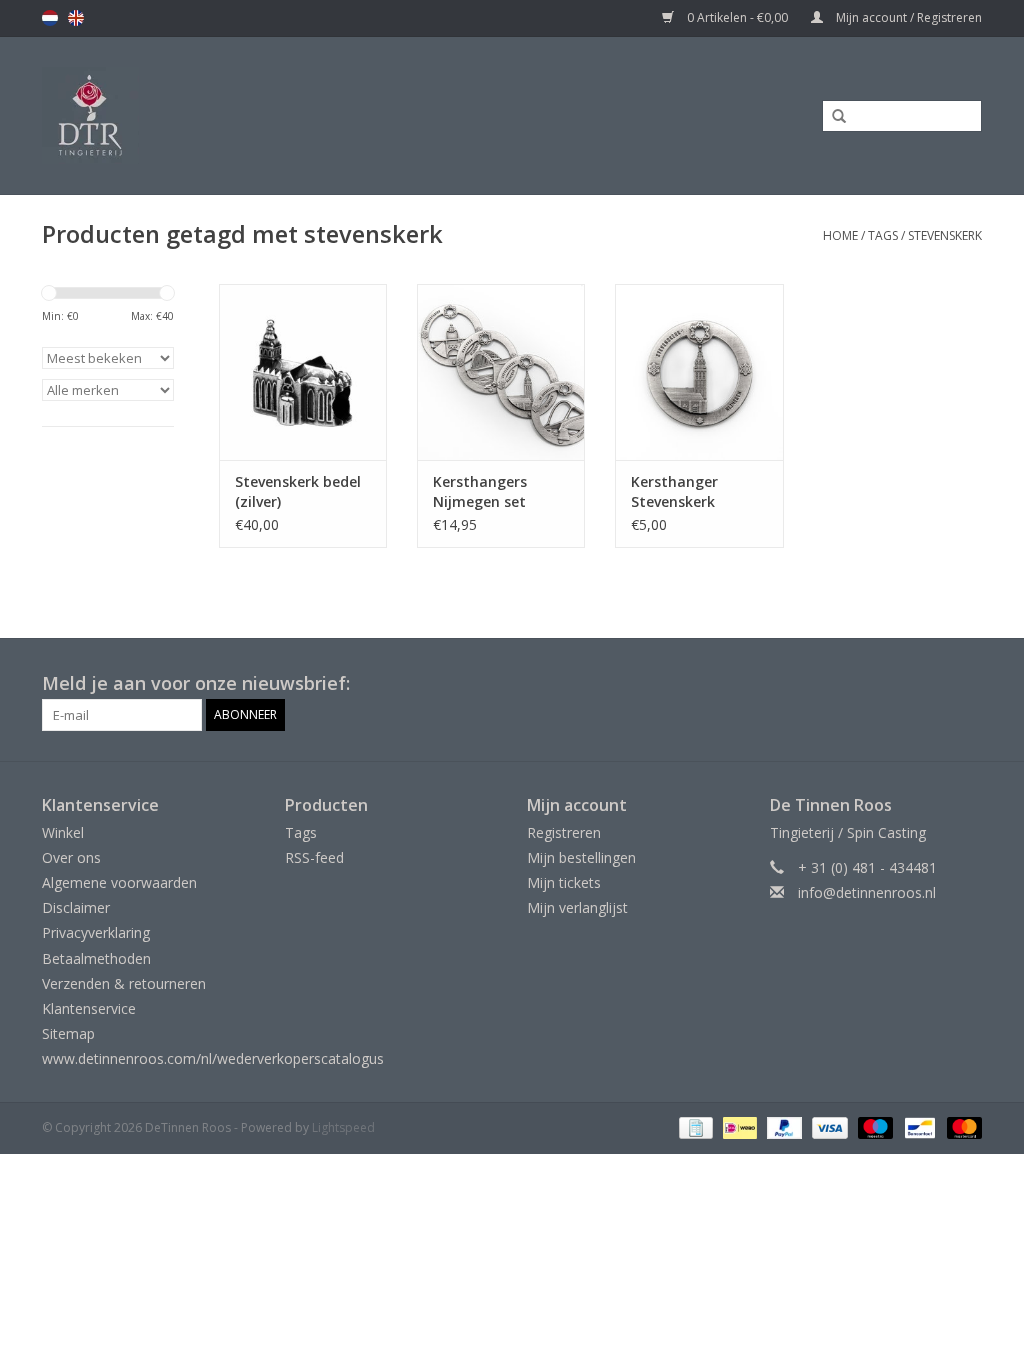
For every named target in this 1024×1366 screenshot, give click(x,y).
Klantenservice (89, 1008)
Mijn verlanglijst (577, 907)
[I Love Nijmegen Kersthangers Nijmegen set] (501, 372)
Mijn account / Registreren (907, 17)
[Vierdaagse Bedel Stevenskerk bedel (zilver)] (303, 372)
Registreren (564, 832)
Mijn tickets (564, 882)
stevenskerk (945, 235)
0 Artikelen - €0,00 (737, 17)
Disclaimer (76, 907)
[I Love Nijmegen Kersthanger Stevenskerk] (699, 372)
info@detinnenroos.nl (867, 892)
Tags (883, 235)
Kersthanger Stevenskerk (674, 491)
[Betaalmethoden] (694, 1126)
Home (840, 235)
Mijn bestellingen (581, 857)
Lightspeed (343, 1127)
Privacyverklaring (96, 932)
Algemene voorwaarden (119, 882)
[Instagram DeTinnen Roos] (966, 684)
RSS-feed (314, 857)
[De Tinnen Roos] (212, 115)
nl (50, 18)
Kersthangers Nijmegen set (480, 491)
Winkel (63, 832)
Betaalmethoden (96, 958)
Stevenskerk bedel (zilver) (298, 491)
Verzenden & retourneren (124, 983)
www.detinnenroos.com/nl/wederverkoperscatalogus (213, 1058)
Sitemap (68, 1033)
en (76, 18)
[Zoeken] (832, 117)
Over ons (71, 857)
